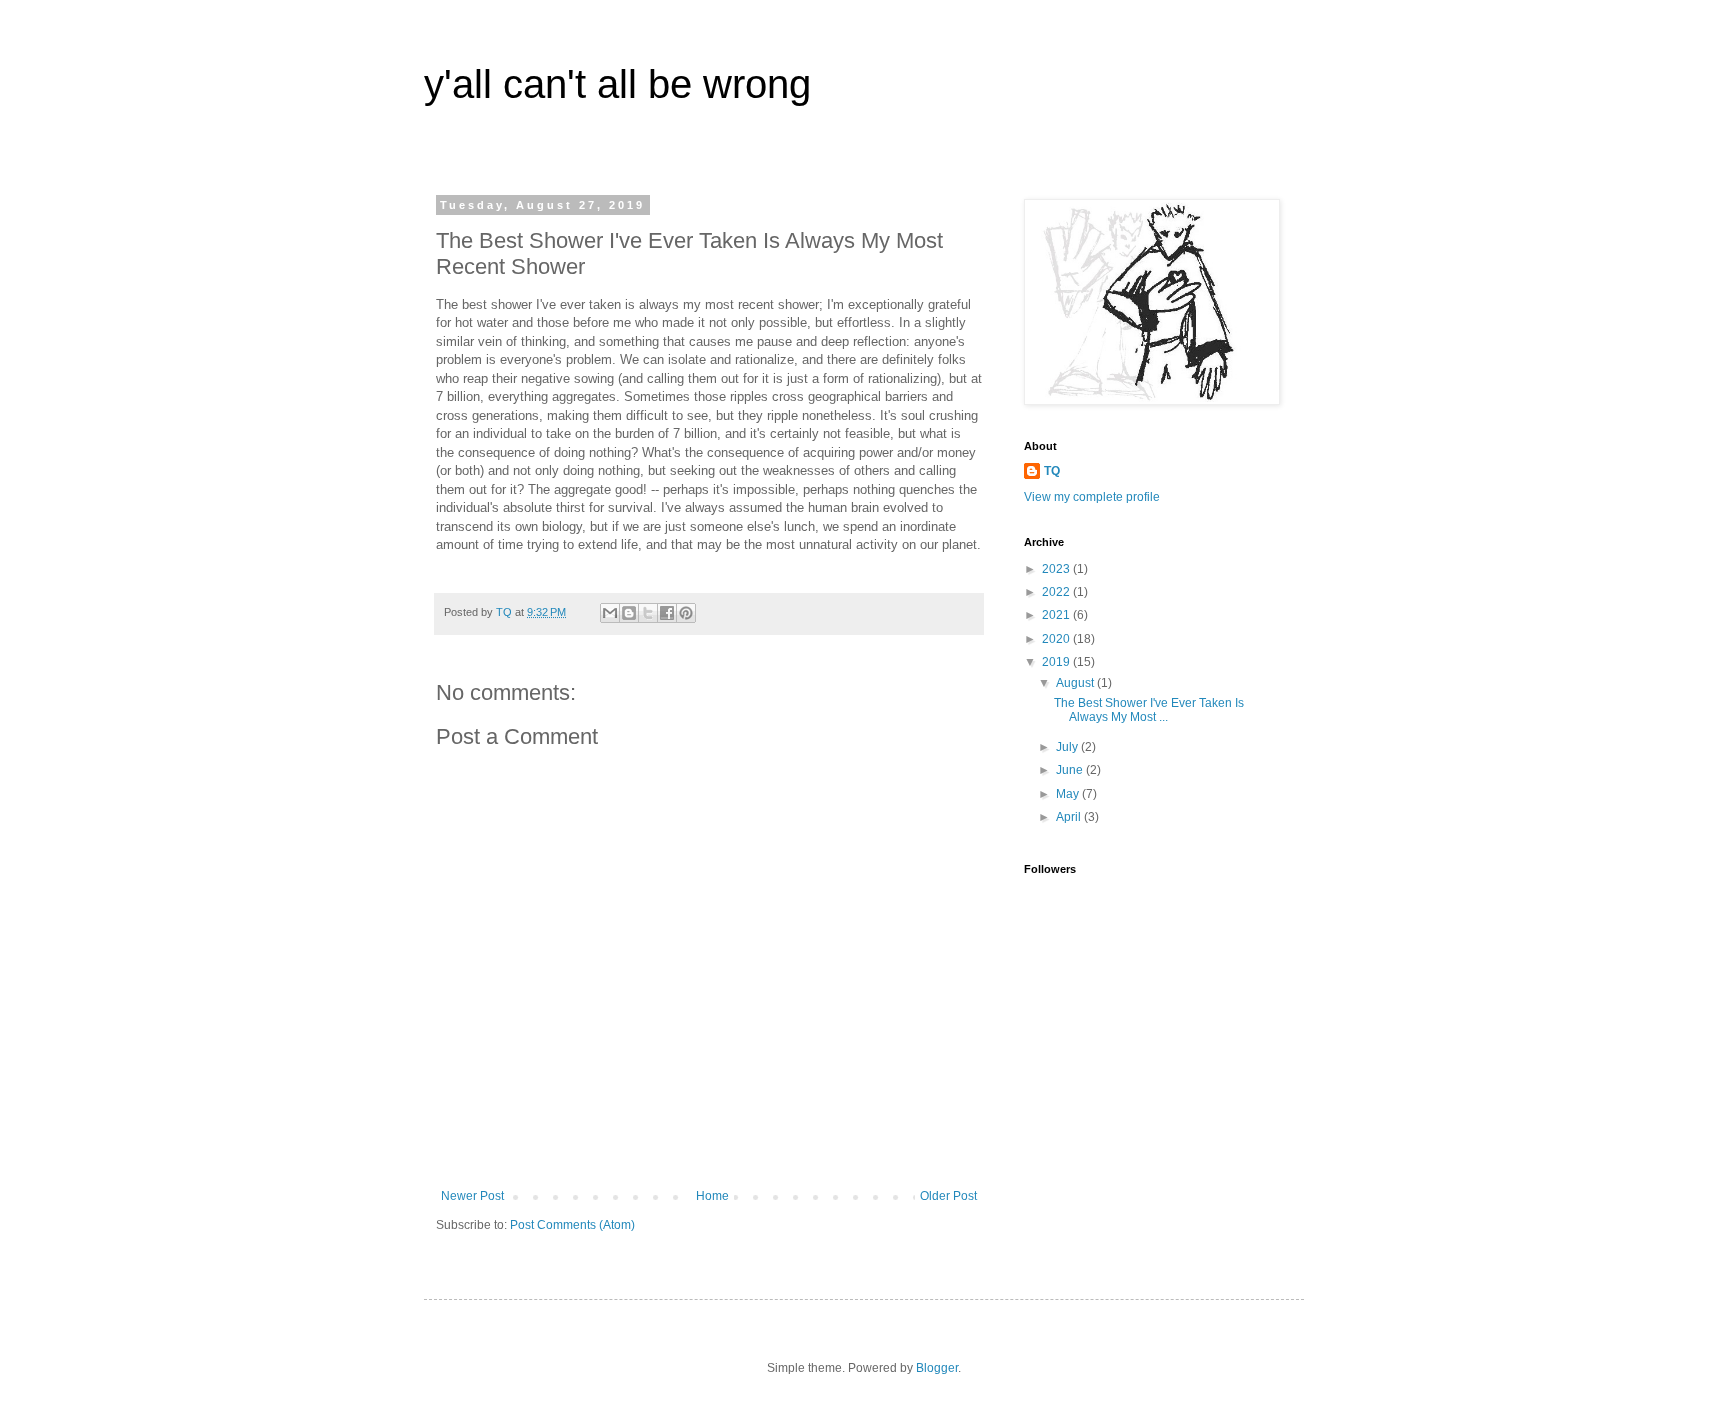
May (1069, 794)
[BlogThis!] (629, 613)
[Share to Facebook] (667, 613)
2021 (1057, 615)
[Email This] (610, 613)
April (1070, 817)
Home (712, 1196)
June (1071, 770)
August (1076, 683)
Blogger (937, 1368)
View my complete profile (1092, 497)
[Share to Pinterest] (686, 613)
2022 (1057, 592)
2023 (1057, 569)
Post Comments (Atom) (572, 1225)
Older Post (948, 1196)
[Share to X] (648, 613)
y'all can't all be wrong (617, 84)
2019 (1057, 662)
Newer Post (472, 1196)
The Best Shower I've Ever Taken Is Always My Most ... (1149, 710)
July (1068, 747)
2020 (1057, 639)
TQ (1052, 471)
